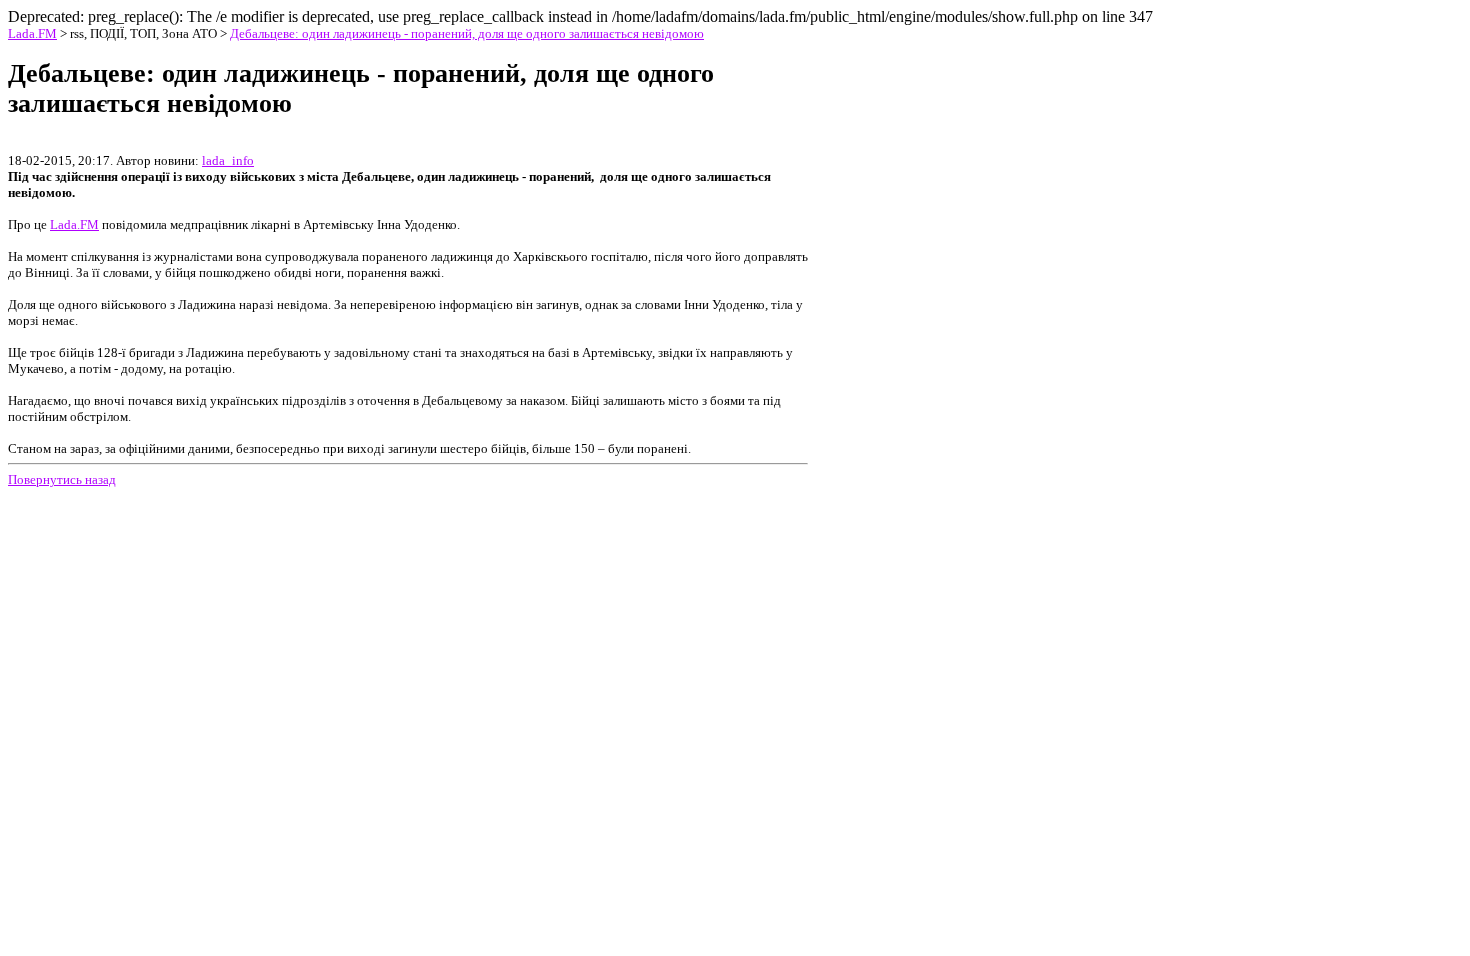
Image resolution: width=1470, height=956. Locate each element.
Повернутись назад (62, 479)
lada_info (228, 160)
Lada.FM (32, 33)
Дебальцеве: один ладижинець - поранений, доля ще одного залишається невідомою (467, 33)
